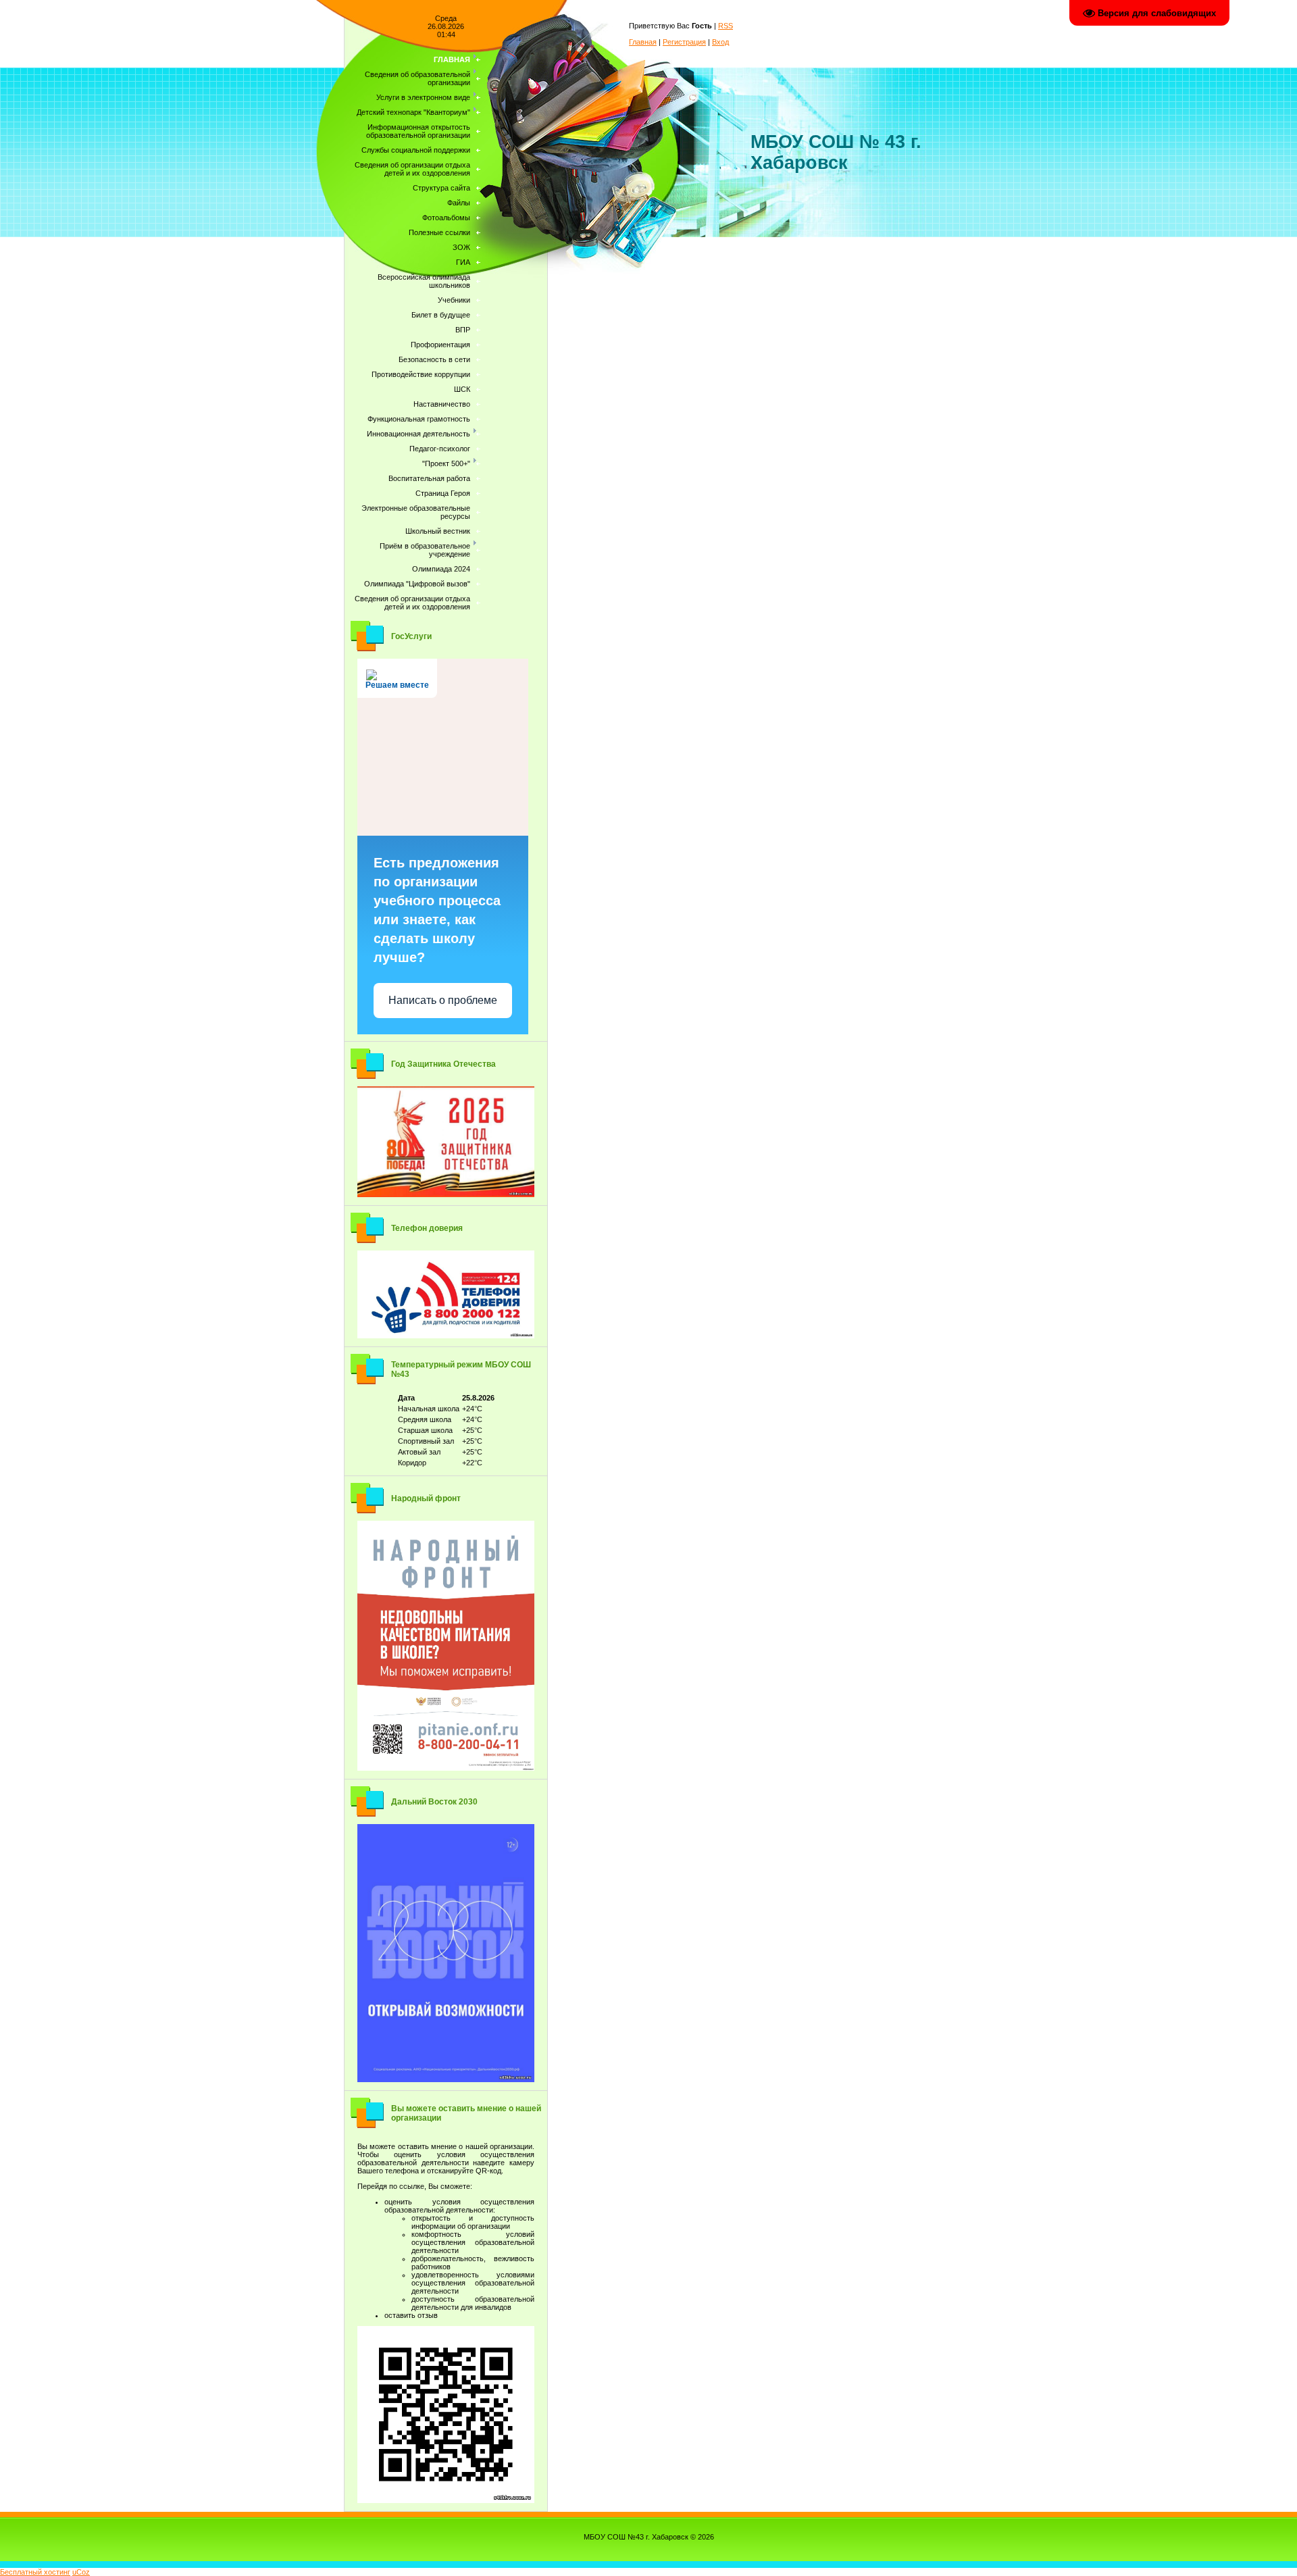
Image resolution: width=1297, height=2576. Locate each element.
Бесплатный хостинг (35, 2572)
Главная (643, 42)
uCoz (81, 2572)
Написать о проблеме (443, 1000)
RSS (726, 26)
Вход (720, 42)
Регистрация (684, 42)
